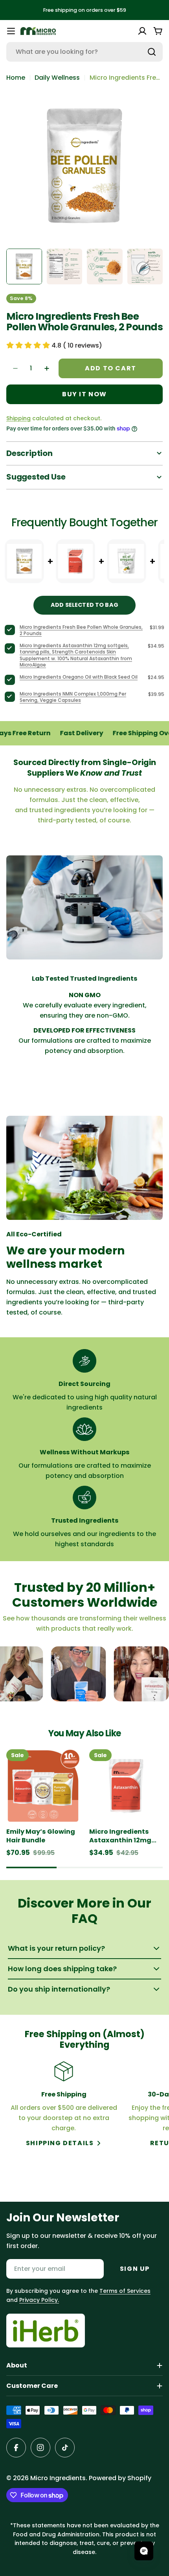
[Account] (142, 31)
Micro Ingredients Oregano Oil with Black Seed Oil (79, 677)
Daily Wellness (57, 78)
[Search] (152, 52)
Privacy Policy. (39, 2300)
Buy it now (84, 394)
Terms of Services (125, 2291)
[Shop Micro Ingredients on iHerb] (46, 2331)
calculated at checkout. (54, 418)
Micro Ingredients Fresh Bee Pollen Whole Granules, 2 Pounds (81, 630)
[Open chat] (144, 2551)
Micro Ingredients (58, 2478)
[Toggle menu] (11, 31)
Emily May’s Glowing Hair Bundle (41, 1836)
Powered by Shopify (120, 2478)
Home (16, 78)
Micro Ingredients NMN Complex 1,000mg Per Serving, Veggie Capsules (73, 697)
